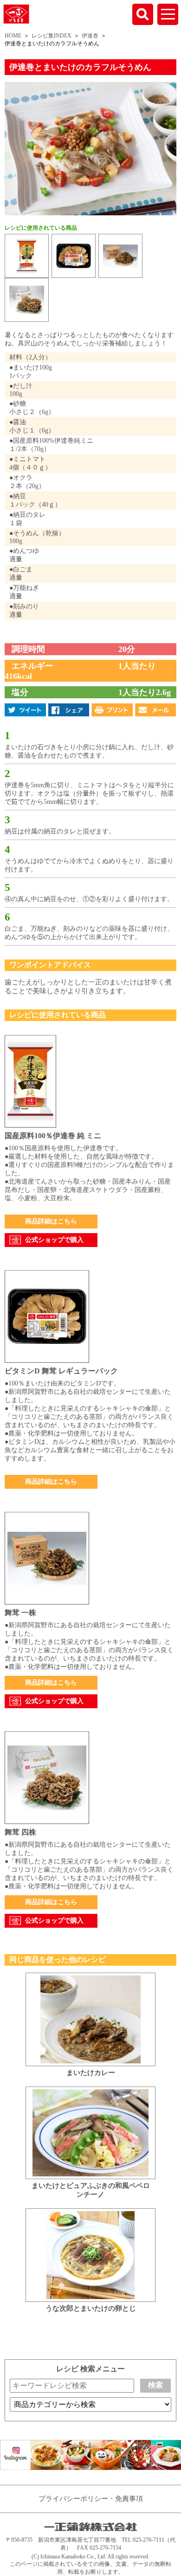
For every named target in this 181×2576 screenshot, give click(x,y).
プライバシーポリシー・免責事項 (91, 2499)
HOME (13, 36)
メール (156, 710)
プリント (112, 710)
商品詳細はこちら (51, 1221)
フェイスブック (69, 710)
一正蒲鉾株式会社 (16, 13)
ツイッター (25, 710)
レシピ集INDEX (52, 36)
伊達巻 (90, 36)
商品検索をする (143, 14)
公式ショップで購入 (54, 1240)
